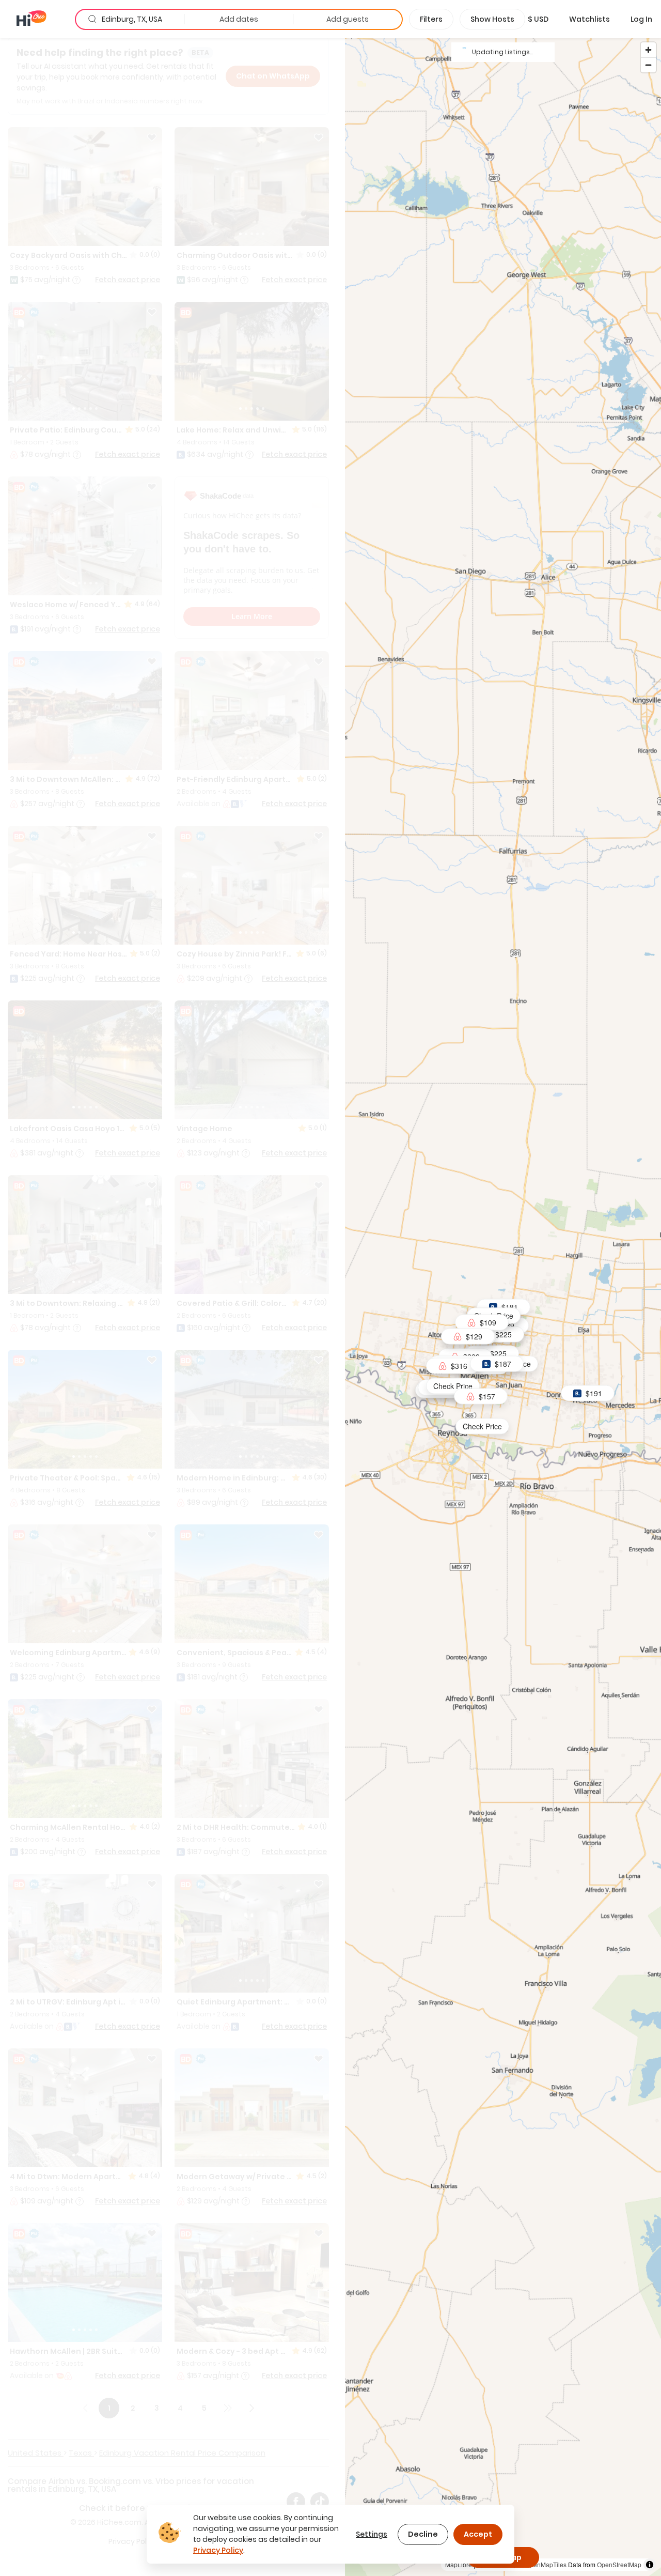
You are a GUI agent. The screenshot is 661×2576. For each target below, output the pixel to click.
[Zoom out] (648, 65)
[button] (538, 19)
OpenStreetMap (619, 2564)
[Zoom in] (648, 50)
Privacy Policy (218, 2550)
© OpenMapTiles (543, 2564)
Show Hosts (492, 19)
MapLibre (459, 2564)
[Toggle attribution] (650, 2565)
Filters (431, 19)
